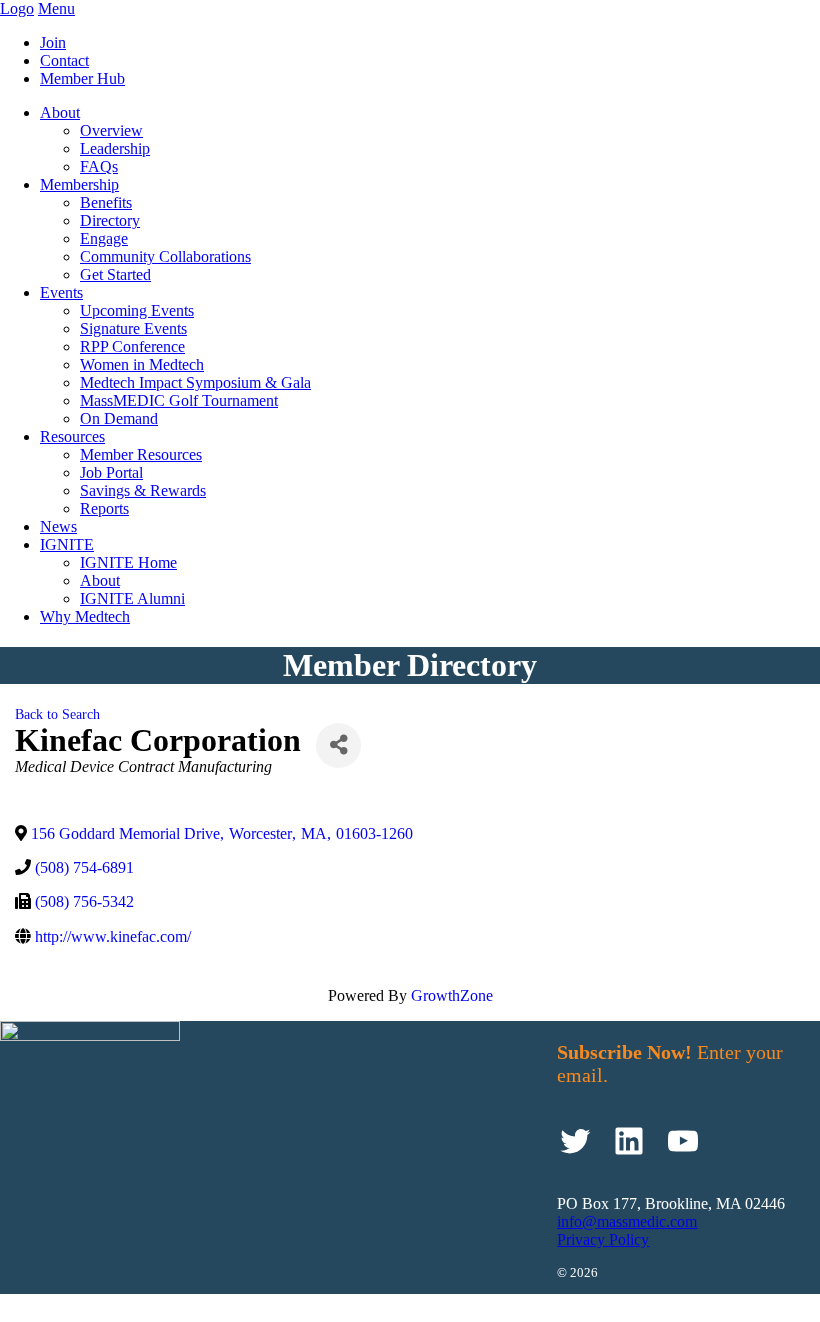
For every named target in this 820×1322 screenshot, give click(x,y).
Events (61, 292)
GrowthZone (452, 995)
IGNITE (67, 544)
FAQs (99, 166)
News (58, 526)
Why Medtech (85, 616)
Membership (79, 184)
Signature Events (133, 328)
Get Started (115, 274)
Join (53, 42)
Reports (104, 508)
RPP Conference (132, 346)
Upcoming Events (137, 310)
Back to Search (57, 714)
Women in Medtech (142, 364)
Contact (64, 60)
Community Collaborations (165, 256)
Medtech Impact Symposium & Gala (195, 382)
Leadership (115, 148)
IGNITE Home (128, 562)
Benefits (106, 202)
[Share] (338, 745)
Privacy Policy (603, 1239)
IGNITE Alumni (132, 598)
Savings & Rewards (143, 490)
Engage (104, 238)
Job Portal (111, 472)
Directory (110, 220)
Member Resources (141, 454)
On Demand (119, 418)
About (60, 112)
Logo (17, 8)
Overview (111, 130)
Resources (72, 436)
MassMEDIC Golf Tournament (179, 400)
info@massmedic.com (627, 1221)
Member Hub (82, 78)
